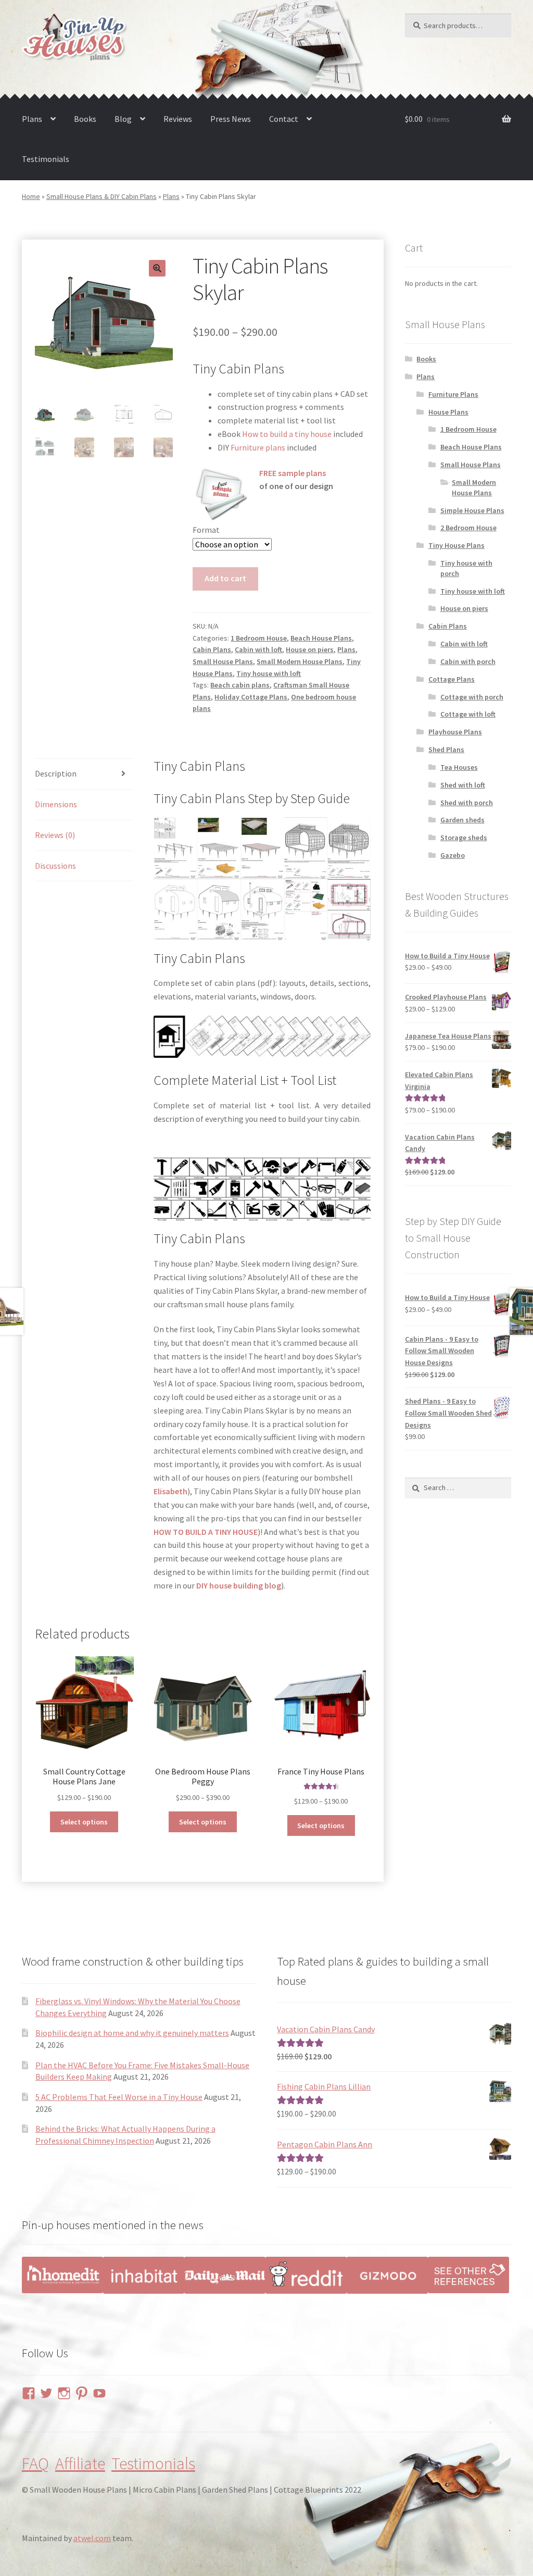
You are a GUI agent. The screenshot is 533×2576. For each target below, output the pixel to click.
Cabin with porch (468, 661)
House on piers (310, 649)
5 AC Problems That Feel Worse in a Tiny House (119, 2097)
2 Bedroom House (468, 528)
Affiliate (80, 2464)
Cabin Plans (212, 649)
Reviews (178, 119)
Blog (123, 119)
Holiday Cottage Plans (251, 697)
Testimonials (46, 159)
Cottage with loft (468, 714)
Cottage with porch (472, 697)
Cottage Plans (452, 679)
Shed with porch (467, 803)
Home (31, 196)
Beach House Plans (321, 638)
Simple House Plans (472, 510)
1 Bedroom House (259, 638)
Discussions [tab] (55, 866)
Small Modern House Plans (300, 661)
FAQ (35, 2464)
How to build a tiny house (287, 434)
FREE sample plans (293, 473)
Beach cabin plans (240, 685)
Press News (231, 119)
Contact (284, 119)
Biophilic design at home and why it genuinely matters (132, 2033)
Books (85, 119)
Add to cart (225, 578)
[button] (157, 268)
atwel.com (92, 2538)
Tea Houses (459, 767)
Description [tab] (56, 773)
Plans (32, 119)
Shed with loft (463, 785)
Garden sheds (462, 820)
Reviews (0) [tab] (55, 835)
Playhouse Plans (455, 732)
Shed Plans (446, 749)
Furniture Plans (453, 394)
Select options (84, 1822)
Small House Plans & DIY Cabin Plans (101, 196)
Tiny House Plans (456, 545)
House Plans (448, 412)
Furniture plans (258, 447)
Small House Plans (223, 661)
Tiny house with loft (269, 673)
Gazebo (453, 855)
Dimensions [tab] (56, 804)
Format (206, 530)
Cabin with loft (258, 649)
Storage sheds (464, 837)
